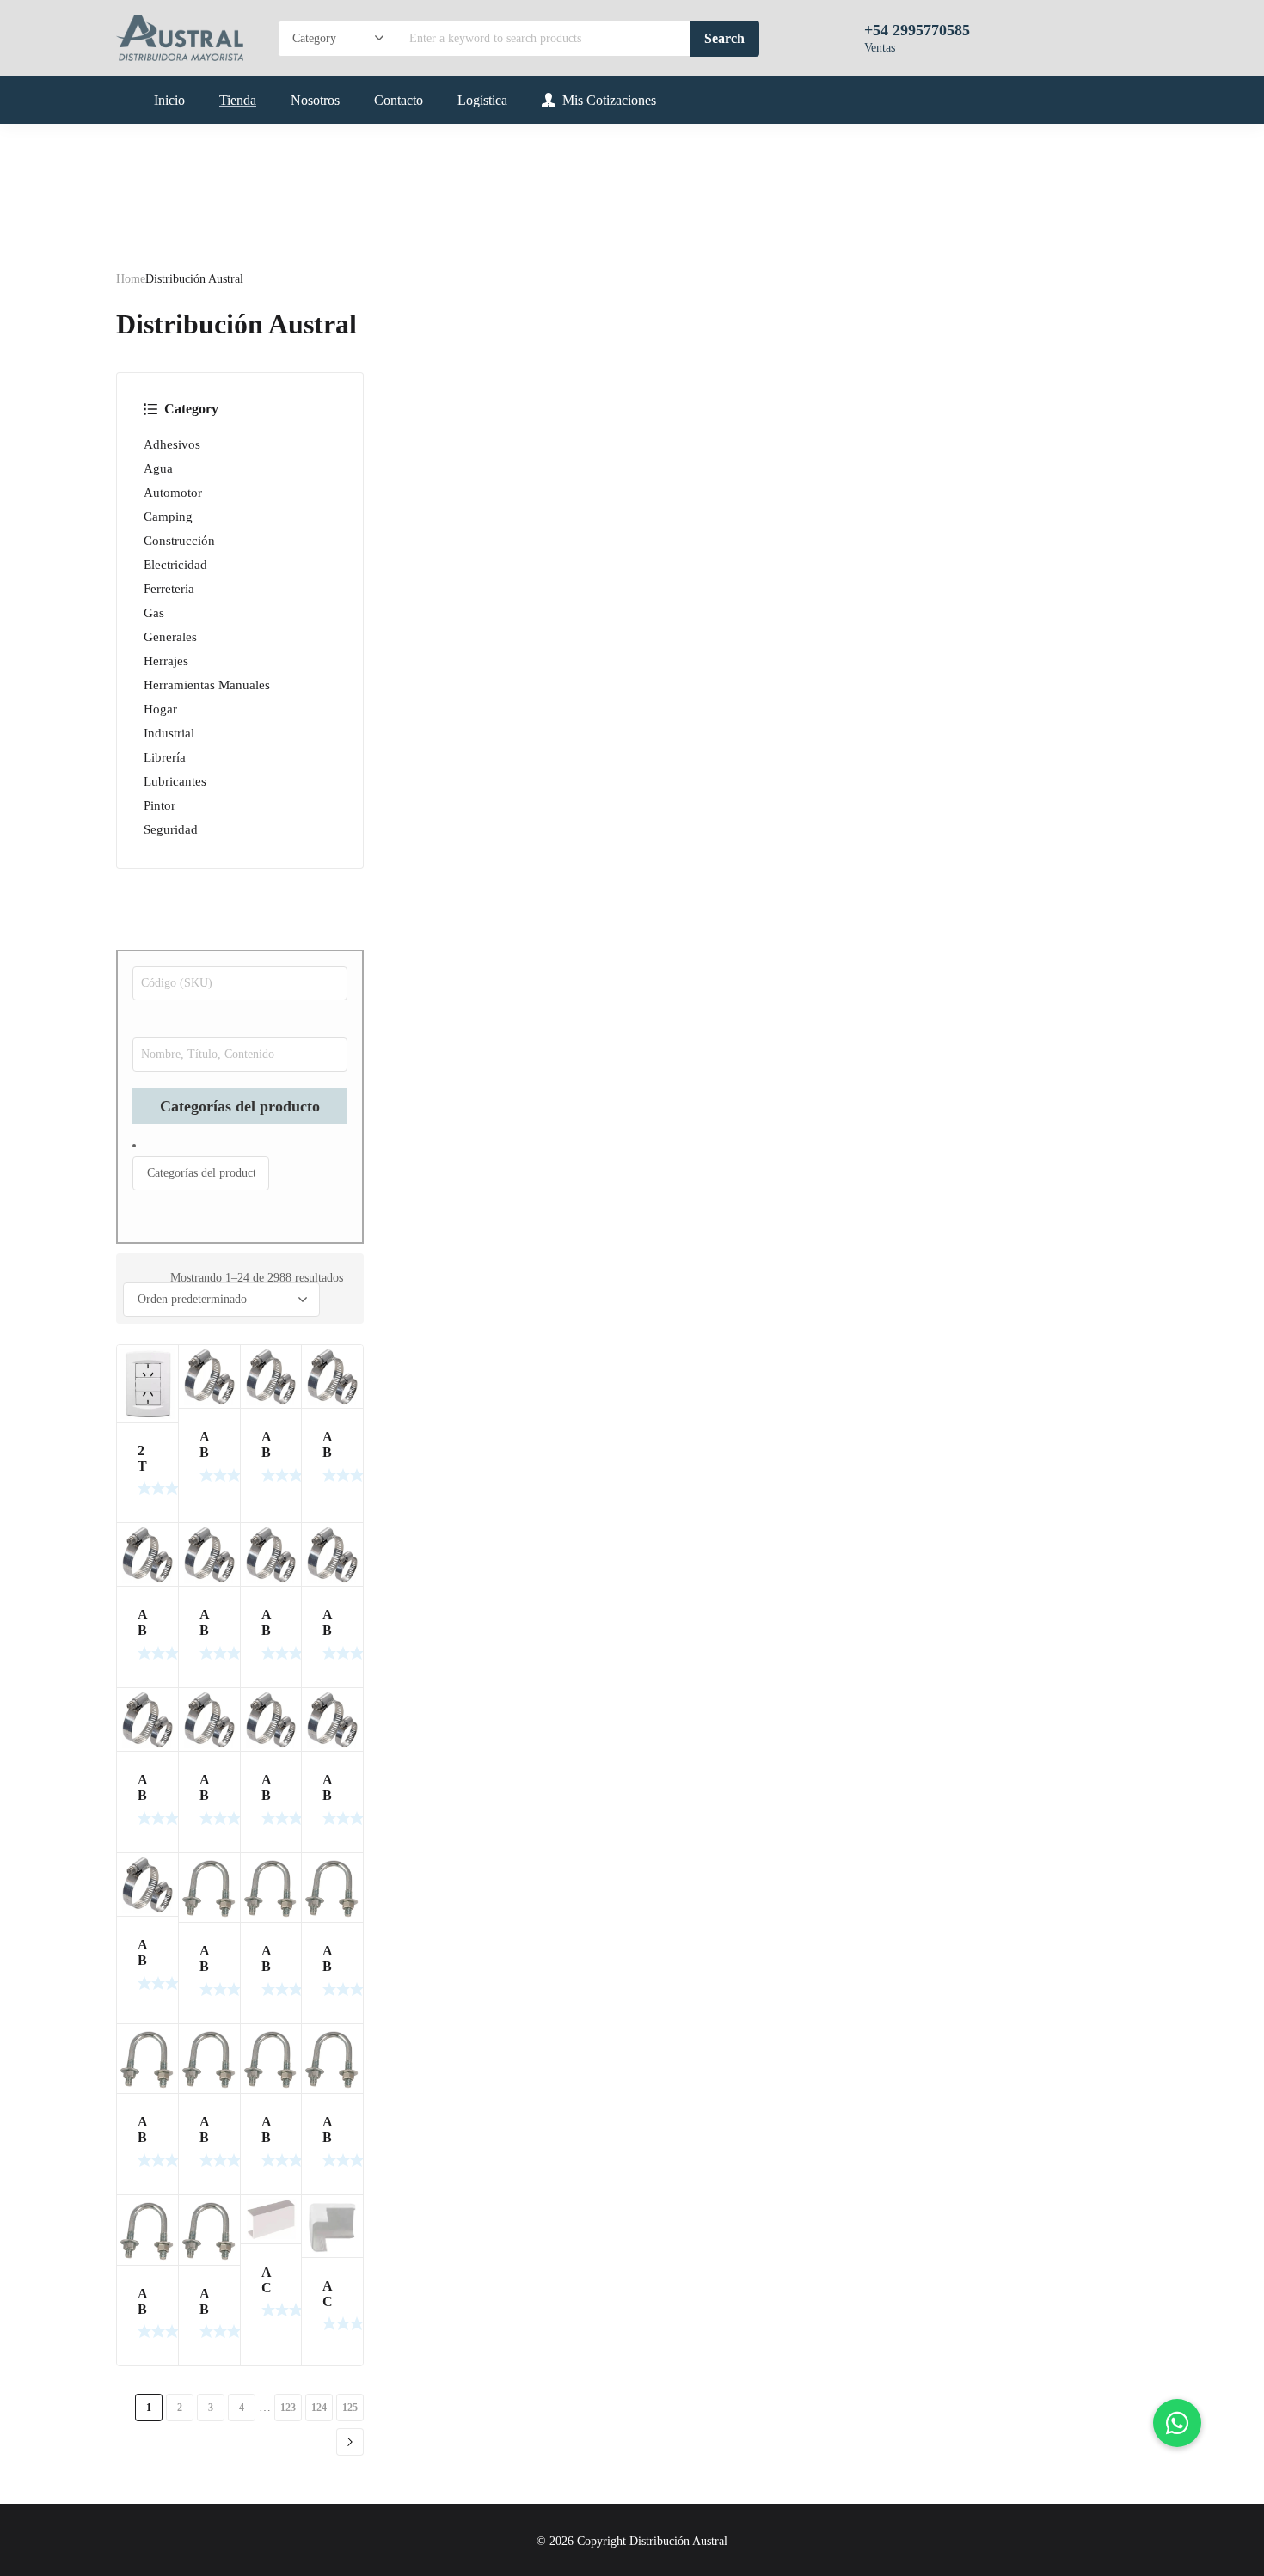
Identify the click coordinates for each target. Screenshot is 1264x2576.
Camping (168, 517)
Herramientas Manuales (207, 685)
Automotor (173, 493)
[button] (1177, 2423)
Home (131, 279)
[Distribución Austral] (180, 38)
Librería (165, 757)
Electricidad (175, 565)
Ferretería (169, 589)
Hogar (160, 709)
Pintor (160, 805)
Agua (158, 468)
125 (350, 2408)
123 (288, 2408)
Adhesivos (172, 444)
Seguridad (171, 829)
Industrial (169, 733)
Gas (154, 613)
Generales (170, 637)
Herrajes (166, 661)
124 (319, 2408)
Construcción (179, 541)
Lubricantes (175, 781)
